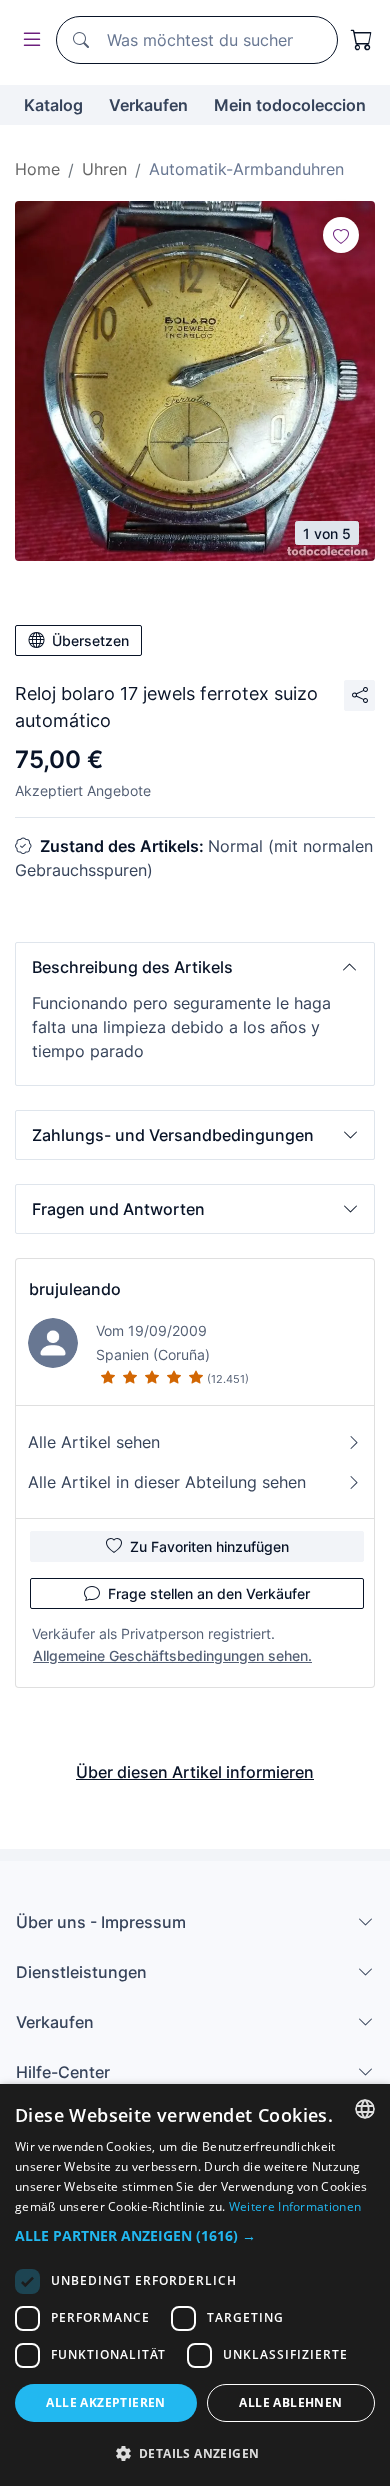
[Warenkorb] (362, 40)
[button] (195, 967)
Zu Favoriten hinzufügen (209, 1546)
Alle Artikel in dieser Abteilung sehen (167, 1482)
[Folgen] (341, 235)
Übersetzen (90, 640)
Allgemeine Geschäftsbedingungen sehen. (172, 1655)
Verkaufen (148, 105)
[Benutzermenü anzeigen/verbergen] (28, 40)
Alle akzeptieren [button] (105, 2402)
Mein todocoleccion (290, 105)
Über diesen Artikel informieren (195, 1772)
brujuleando (75, 1289)
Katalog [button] (53, 105)
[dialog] (195, 2285)
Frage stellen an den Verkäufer (209, 1593)
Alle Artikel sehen (94, 1442)
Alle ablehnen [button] (290, 2402)
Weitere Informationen (295, 2206)
